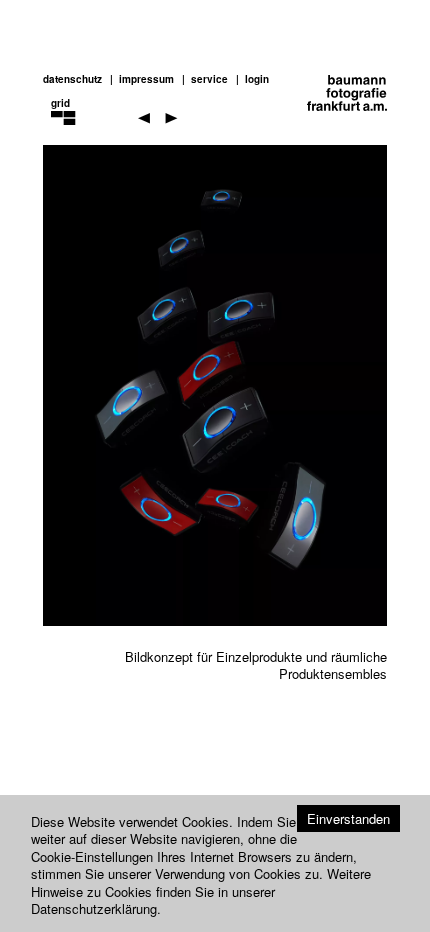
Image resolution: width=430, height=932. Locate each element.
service (209, 79)
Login (257, 79)
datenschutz (72, 79)
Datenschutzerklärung (94, 908)
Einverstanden (348, 818)
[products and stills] (78, 132)
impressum (146, 79)
